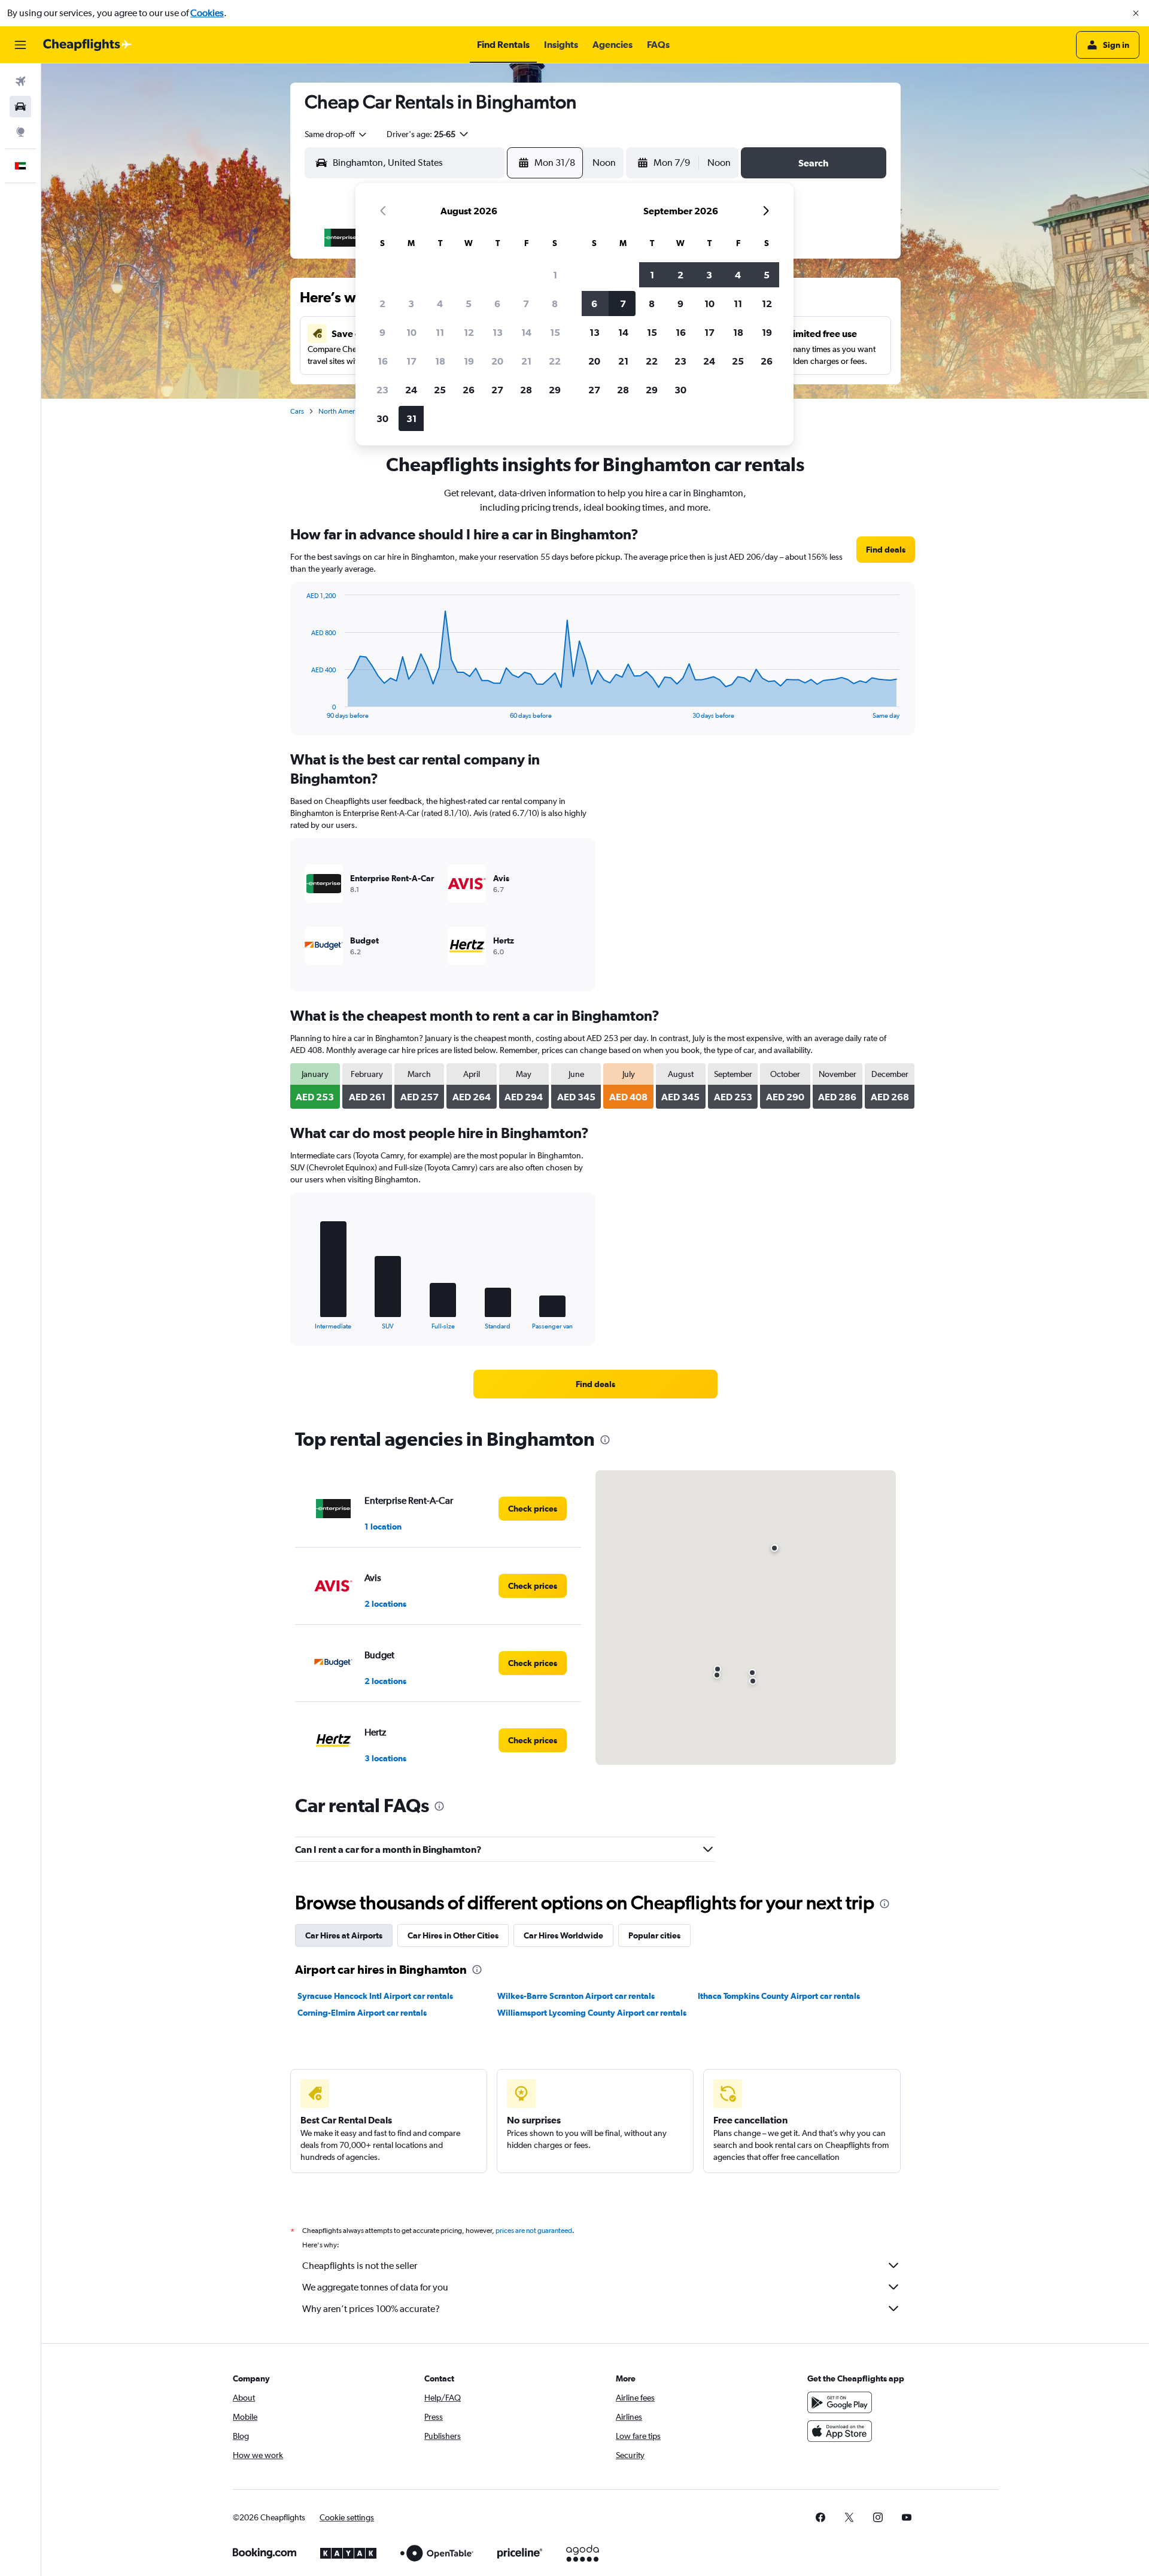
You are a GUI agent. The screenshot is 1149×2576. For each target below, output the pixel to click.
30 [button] (382, 418)
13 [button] (498, 332)
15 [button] (555, 332)
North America (341, 411)
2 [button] (382, 304)
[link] (886, 550)
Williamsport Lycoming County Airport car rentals (592, 2013)
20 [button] (497, 361)
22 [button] (555, 361)
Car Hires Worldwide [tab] (563, 1935)
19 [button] (469, 361)
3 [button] (411, 304)
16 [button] (383, 361)
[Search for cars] (20, 107)
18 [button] (440, 361)
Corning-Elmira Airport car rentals (362, 2013)
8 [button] (555, 304)
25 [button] (440, 390)
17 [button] (411, 361)
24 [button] (411, 390)
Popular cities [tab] (654, 1935)
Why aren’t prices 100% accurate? (371, 2309)
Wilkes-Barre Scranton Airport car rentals (576, 1996)
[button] (1136, 13)
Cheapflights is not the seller (360, 2266)
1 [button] (555, 275)
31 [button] (411, 418)
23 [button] (382, 390)
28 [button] (526, 390)
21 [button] (526, 361)
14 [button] (526, 332)
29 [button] (555, 390)
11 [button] (440, 332)
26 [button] (469, 390)
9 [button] (382, 332)
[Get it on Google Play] (840, 2402)
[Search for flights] (20, 81)
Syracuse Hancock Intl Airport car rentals (375, 1996)
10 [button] (411, 332)
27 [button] (497, 390)
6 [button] (497, 304)
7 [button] (526, 304)
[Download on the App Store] (840, 2431)
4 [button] (440, 304)
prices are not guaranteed (534, 2231)
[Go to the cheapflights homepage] (87, 45)
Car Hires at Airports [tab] (344, 1935)
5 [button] (469, 304)
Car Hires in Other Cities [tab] (453, 1935)
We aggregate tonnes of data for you (375, 2287)
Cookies (207, 13)
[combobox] (336, 134)
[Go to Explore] (20, 132)
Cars (297, 411)
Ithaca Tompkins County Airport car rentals (779, 1996)
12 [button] (469, 332)
